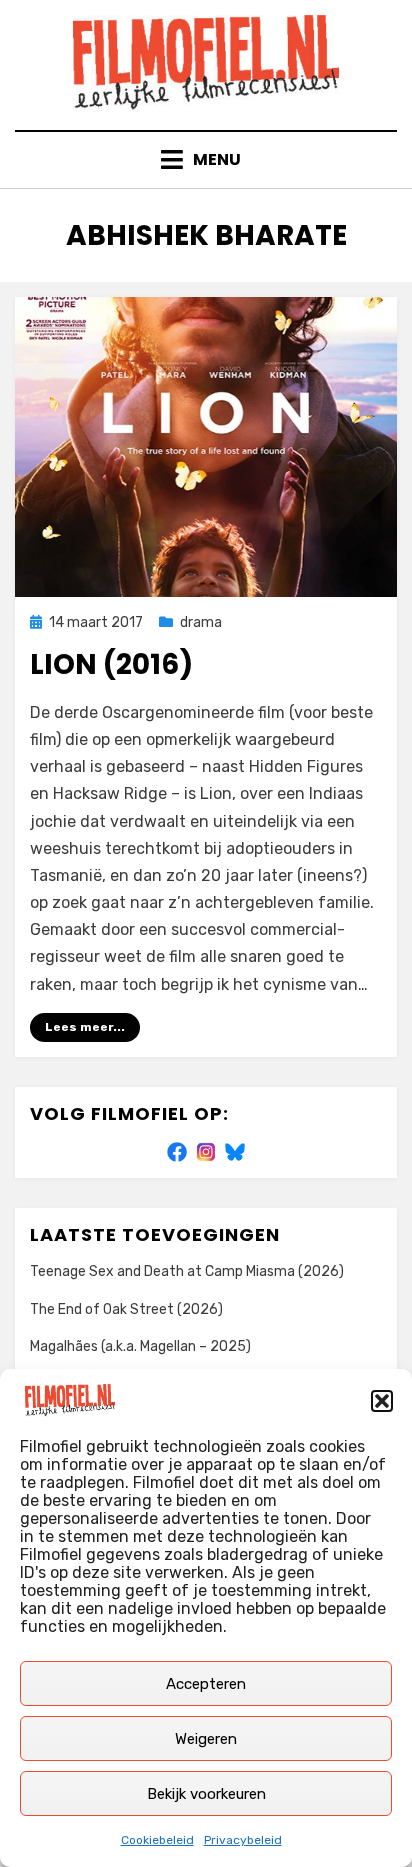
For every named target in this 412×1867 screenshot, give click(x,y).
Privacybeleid (243, 1840)
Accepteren (206, 1684)
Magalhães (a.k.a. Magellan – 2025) (140, 1346)
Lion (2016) (111, 664)
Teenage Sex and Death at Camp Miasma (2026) (187, 1271)
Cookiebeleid (157, 1840)
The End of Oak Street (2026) (126, 1309)
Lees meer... (85, 1027)
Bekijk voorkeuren (206, 1794)
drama (201, 622)
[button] (382, 1401)
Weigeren (206, 1739)
